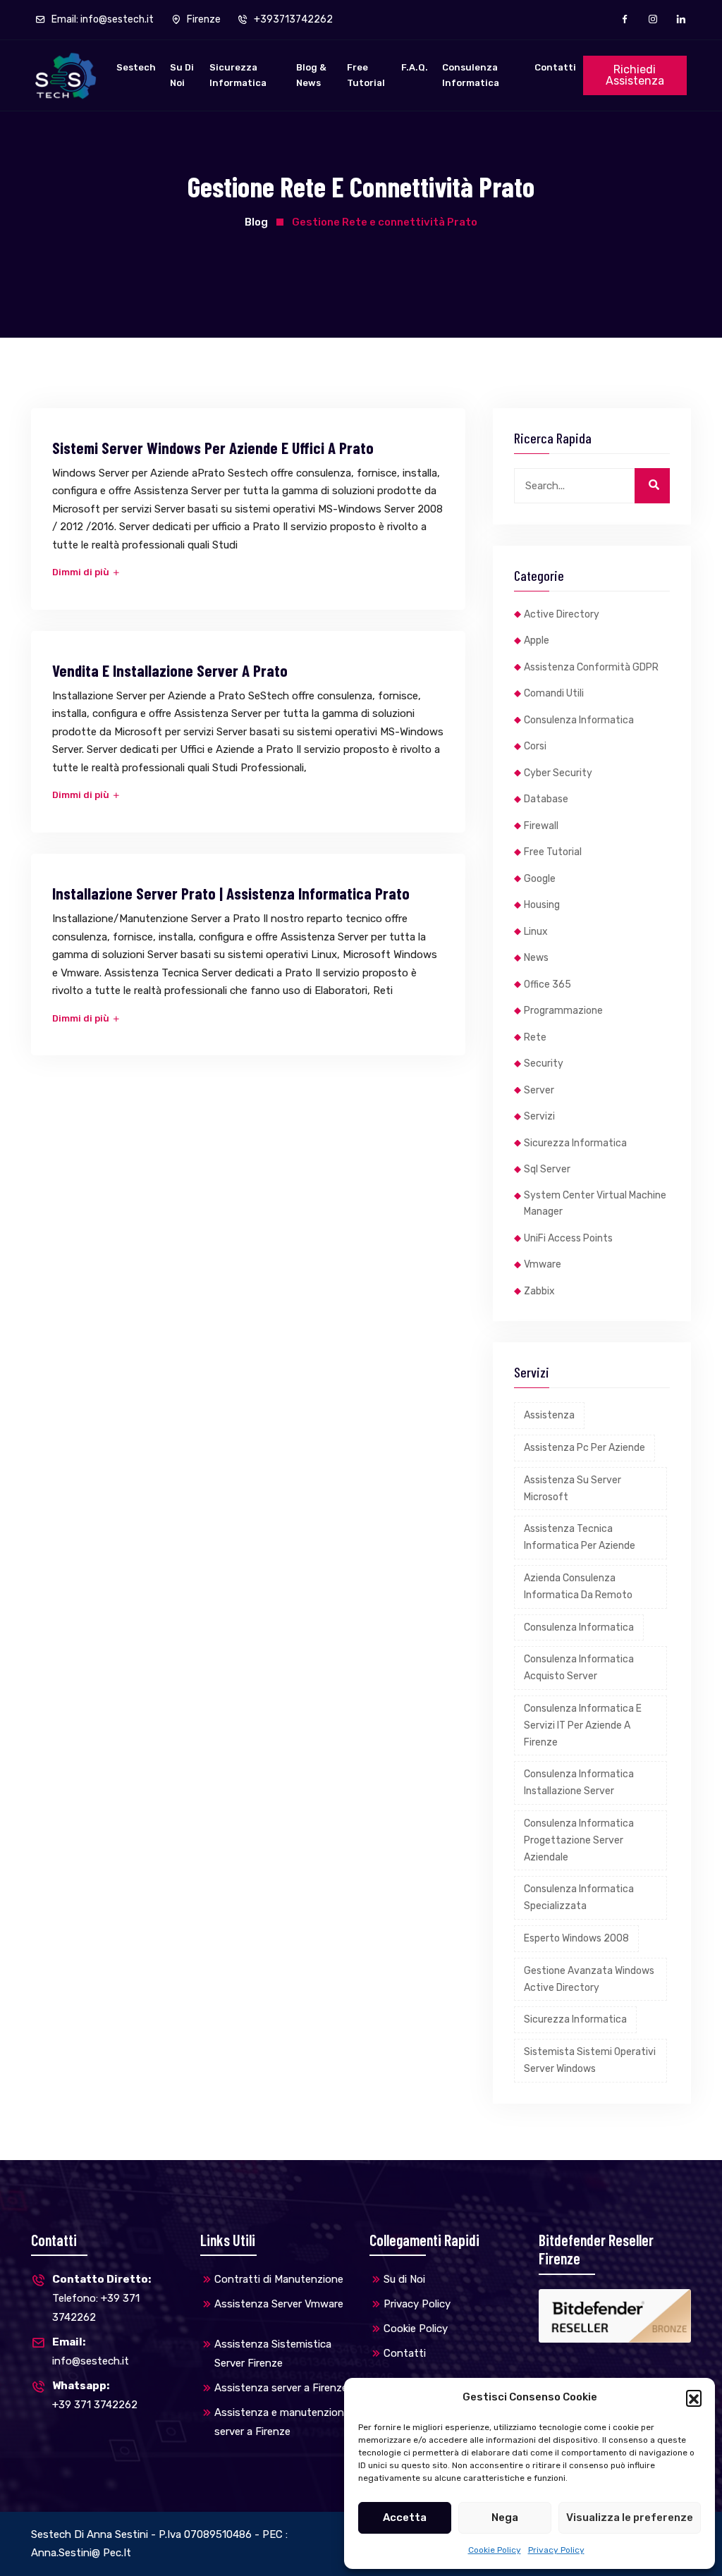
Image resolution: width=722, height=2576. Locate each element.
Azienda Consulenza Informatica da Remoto (578, 1587)
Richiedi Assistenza (635, 75)
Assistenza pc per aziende (585, 1448)
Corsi (535, 746)
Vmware (543, 1264)
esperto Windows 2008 (576, 1938)
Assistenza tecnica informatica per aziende (580, 1537)
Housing (542, 905)
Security (544, 1063)
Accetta (405, 2517)
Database (546, 799)
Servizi (539, 1116)
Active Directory (562, 614)
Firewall (541, 826)
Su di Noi (182, 75)
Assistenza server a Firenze (281, 2388)
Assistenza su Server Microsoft (573, 1489)
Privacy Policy (556, 2550)
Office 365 (547, 985)
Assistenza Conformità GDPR (591, 667)
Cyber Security (558, 773)
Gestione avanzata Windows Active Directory (589, 1979)
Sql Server (547, 1169)
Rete (535, 1037)
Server (539, 1090)
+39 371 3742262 (95, 2395)
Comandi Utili (554, 693)
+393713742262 (292, 19)
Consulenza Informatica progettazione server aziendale (579, 1840)
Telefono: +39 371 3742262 (102, 2298)
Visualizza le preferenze (630, 2517)
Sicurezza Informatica (238, 75)
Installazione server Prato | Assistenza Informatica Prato (231, 893)
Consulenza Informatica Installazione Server (579, 1783)
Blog (256, 222)
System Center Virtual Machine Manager (595, 1204)
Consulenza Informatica (471, 75)
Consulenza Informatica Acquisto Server (579, 1668)
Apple (537, 640)
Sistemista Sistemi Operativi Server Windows (590, 2060)
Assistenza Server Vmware (279, 2304)
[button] (694, 2398)
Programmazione (563, 1011)
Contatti (555, 67)
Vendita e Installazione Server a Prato (170, 670)
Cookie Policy (495, 2550)
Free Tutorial (366, 75)
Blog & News (311, 75)
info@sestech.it (91, 2351)
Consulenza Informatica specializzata (579, 1897)
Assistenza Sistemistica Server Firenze (273, 2354)
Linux (536, 932)
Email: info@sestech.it (102, 19)
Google (540, 879)
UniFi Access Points (568, 1238)
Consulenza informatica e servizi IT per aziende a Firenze (583, 1725)
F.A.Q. (415, 67)
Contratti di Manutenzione (279, 2279)
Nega (505, 2517)
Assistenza (549, 1415)
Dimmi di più (82, 572)
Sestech (136, 67)
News (536, 958)
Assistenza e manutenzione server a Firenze (282, 2422)
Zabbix (539, 1291)
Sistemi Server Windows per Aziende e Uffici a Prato (213, 448)
